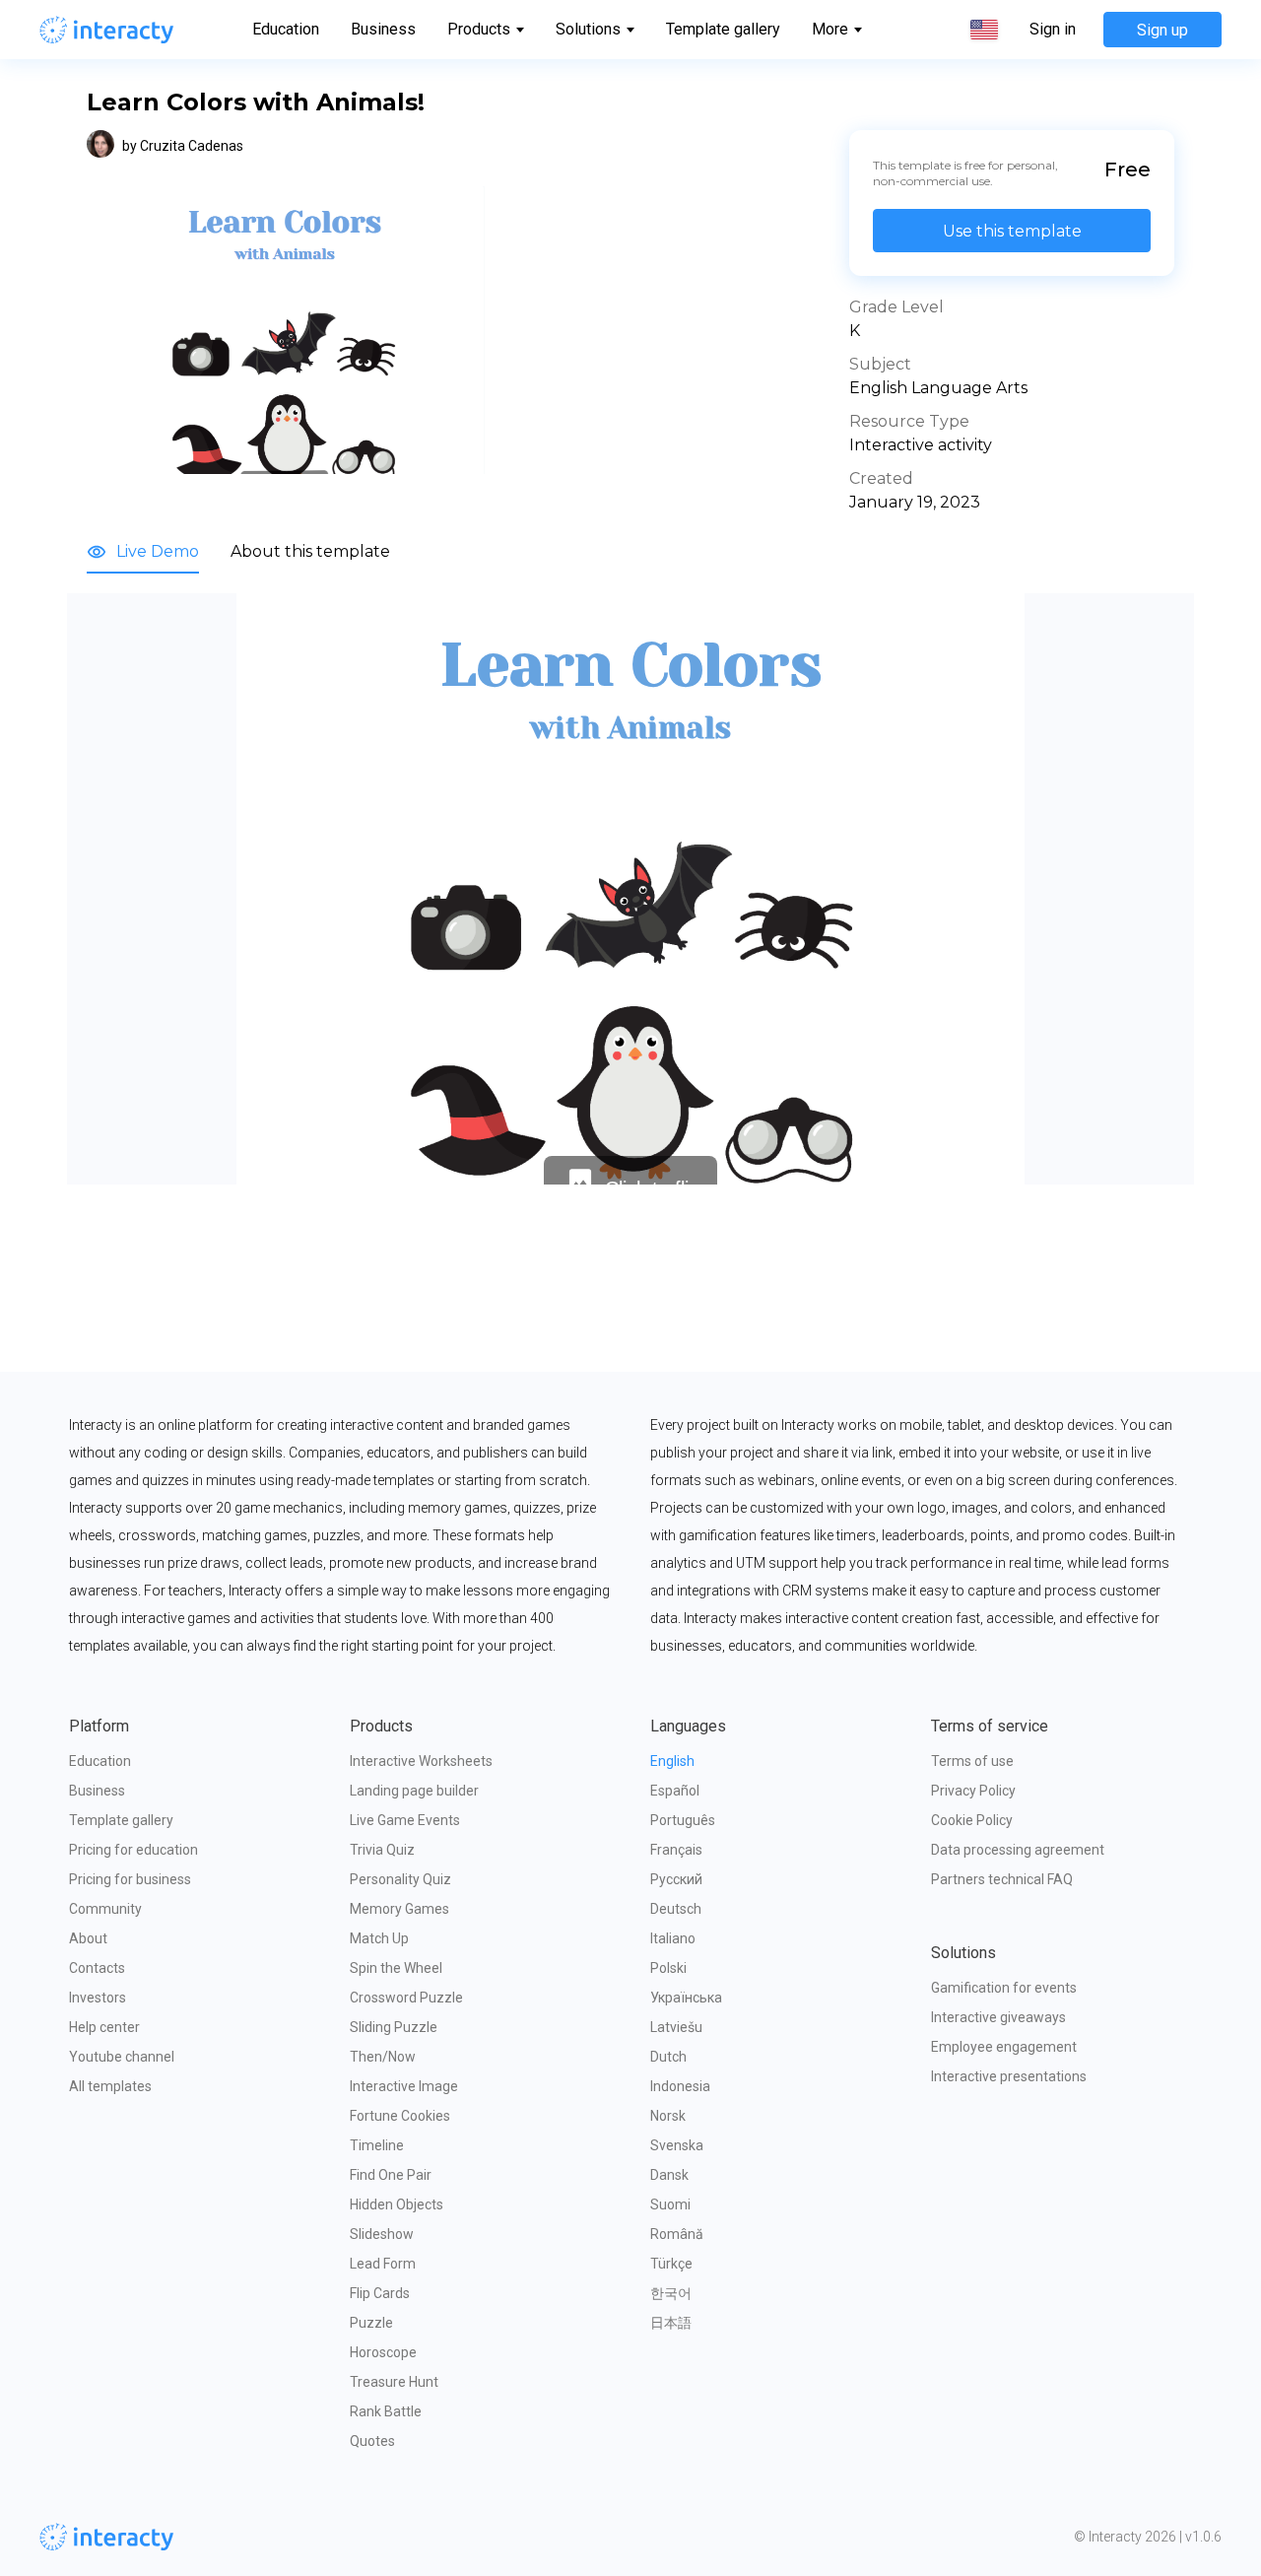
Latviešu (676, 2027)
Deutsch (676, 1909)
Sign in (1053, 30)
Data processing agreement (1018, 1850)
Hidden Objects (397, 2204)
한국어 (671, 2293)
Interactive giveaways (998, 2017)
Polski (668, 1968)
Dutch (668, 2057)
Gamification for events (1004, 1988)
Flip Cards (380, 2293)
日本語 (671, 2323)
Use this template (1012, 231)
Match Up (379, 1938)
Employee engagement (1004, 2047)
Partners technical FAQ (1002, 1879)
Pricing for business (130, 1879)
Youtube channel (122, 2057)
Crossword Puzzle (406, 1998)
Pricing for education (133, 1850)
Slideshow (382, 2234)
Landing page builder (414, 1791)
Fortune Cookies (400, 2116)
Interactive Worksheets (421, 1761)
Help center (104, 2027)
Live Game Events (405, 1820)
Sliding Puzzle (394, 2027)
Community (105, 1909)
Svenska (677, 2145)
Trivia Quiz (382, 1850)
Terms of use (972, 1761)
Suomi (670, 2204)
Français (676, 1850)
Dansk (669, 2175)
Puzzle (371, 2323)
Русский (676, 1879)
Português (683, 1820)
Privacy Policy (973, 1791)
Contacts (97, 1968)
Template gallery (723, 29)
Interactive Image (404, 2086)
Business (383, 29)
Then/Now (383, 2057)
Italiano (673, 1938)
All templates (110, 2086)
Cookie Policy (972, 1820)
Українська (686, 1998)
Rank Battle (386, 2411)
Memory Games (399, 1909)
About (88, 1938)
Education (286, 29)
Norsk (668, 2116)
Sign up (1162, 30)
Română (677, 2234)
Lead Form (383, 2264)
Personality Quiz (400, 1879)
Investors (98, 1998)
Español (675, 1791)
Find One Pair (391, 2175)
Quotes (372, 2441)
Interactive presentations (1009, 2076)
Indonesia (680, 2086)
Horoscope (383, 2352)
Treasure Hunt (394, 2382)
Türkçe (671, 2264)
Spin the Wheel (396, 1968)
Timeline (377, 2145)
